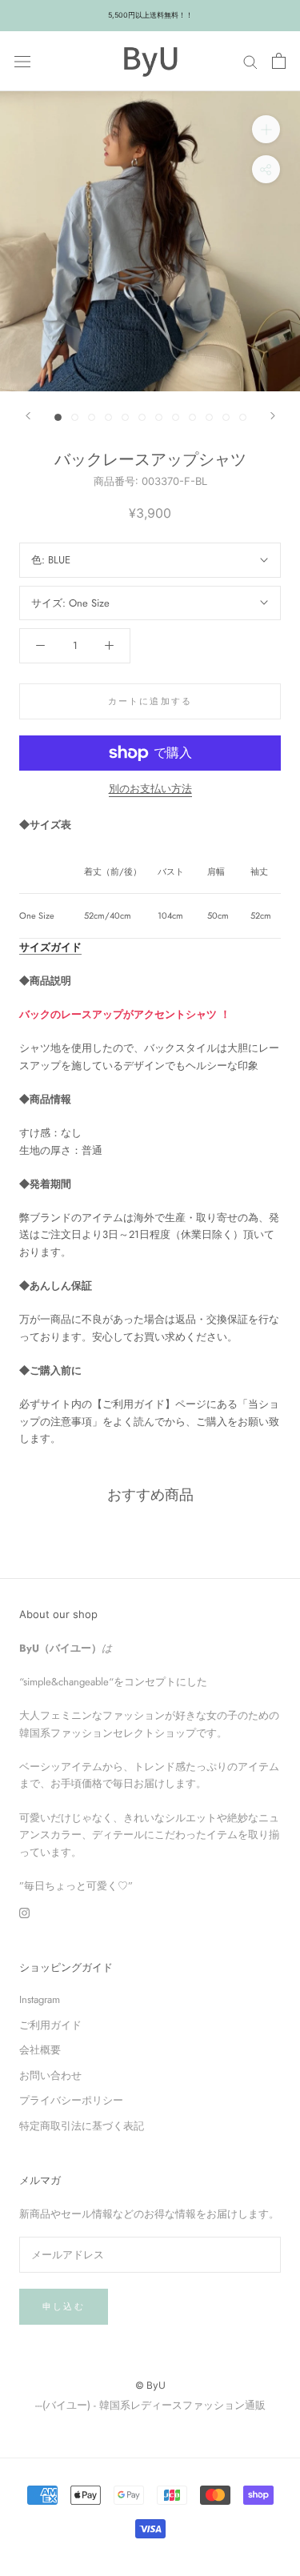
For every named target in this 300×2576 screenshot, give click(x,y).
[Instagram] (24, 1911)
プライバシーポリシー (71, 2100)
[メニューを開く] (22, 61)
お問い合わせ (50, 2075)
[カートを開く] (279, 61)
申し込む (64, 2306)
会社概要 (40, 2050)
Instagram (40, 1999)
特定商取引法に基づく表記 (82, 2126)
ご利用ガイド (50, 2025)
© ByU (150, 2385)
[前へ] (28, 416)
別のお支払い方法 (150, 789)
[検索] (250, 61)
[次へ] (273, 416)
